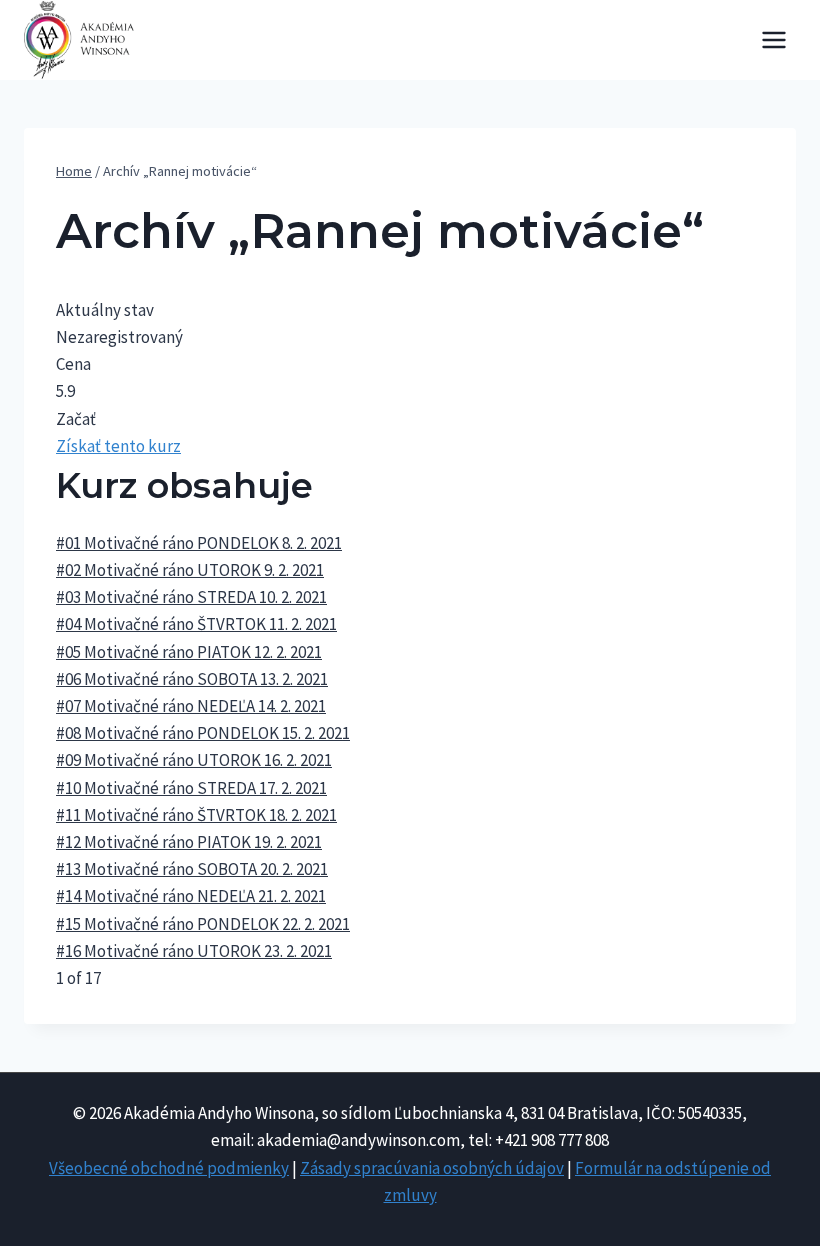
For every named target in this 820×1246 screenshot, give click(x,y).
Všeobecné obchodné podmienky (169, 1168)
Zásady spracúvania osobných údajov (432, 1168)
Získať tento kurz (118, 446)
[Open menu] (773, 39)
